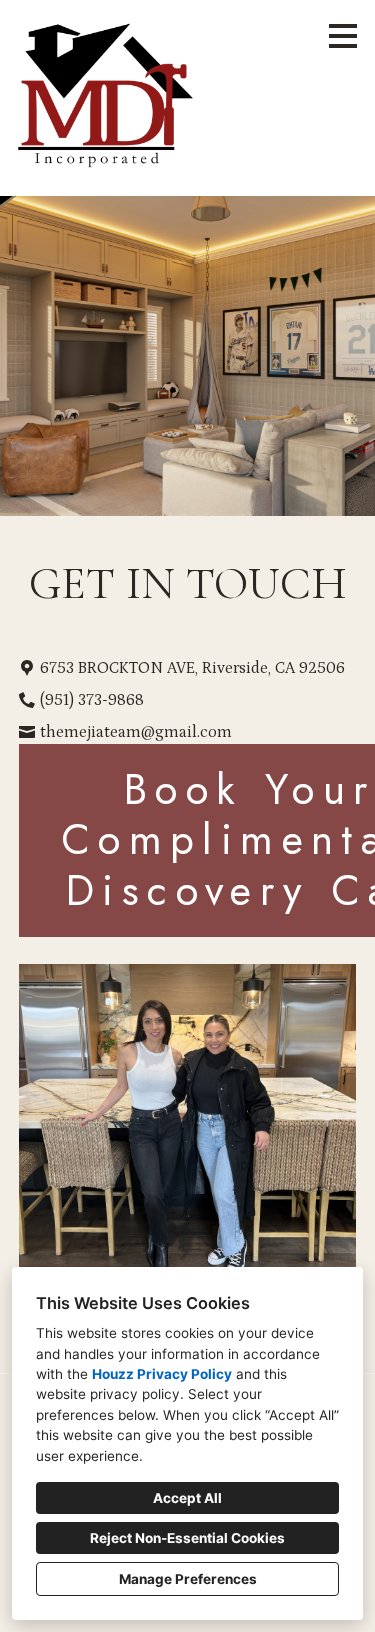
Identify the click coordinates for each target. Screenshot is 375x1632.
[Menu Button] (343, 36)
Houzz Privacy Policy (162, 1374)
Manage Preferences (188, 1579)
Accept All (187, 1498)
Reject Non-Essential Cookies (187, 1538)
